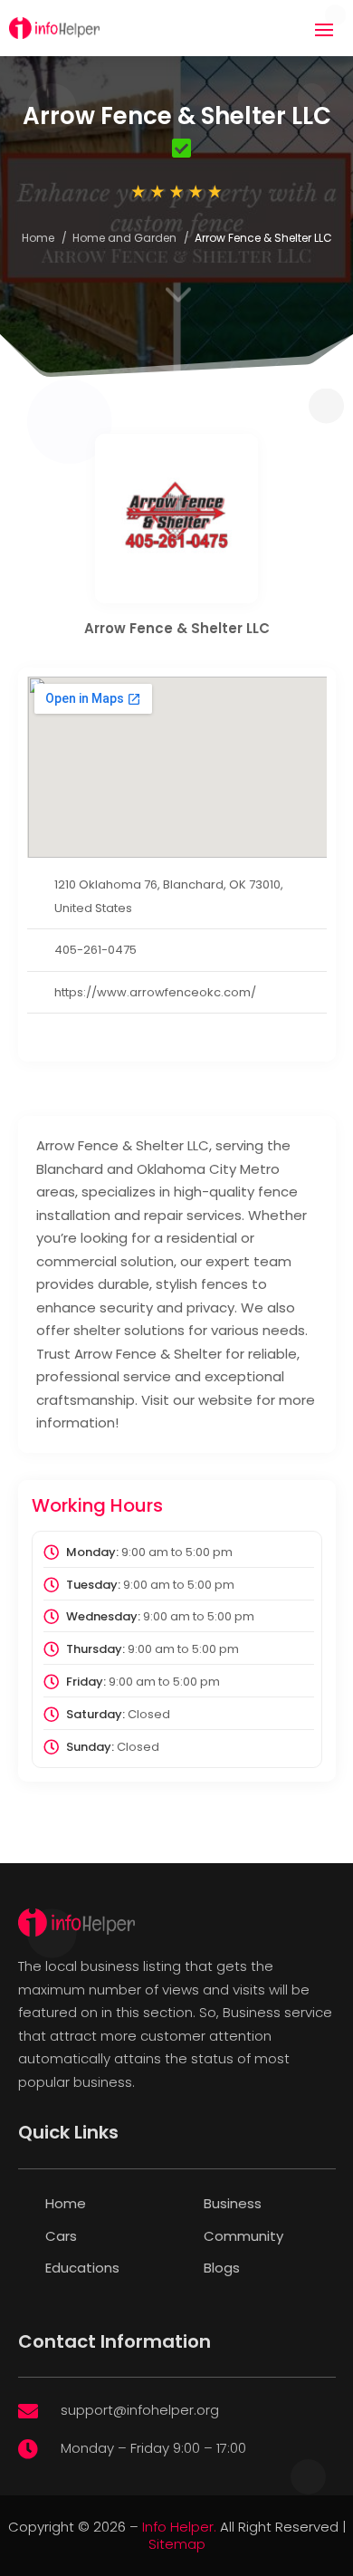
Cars (61, 2236)
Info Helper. (179, 2527)
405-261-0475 (95, 950)
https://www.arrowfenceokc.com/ (155, 992)
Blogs (222, 2268)
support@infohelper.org (140, 2410)
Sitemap (177, 2544)
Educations (82, 2268)
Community (243, 2236)
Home (38, 238)
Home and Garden (124, 238)
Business (233, 2203)
